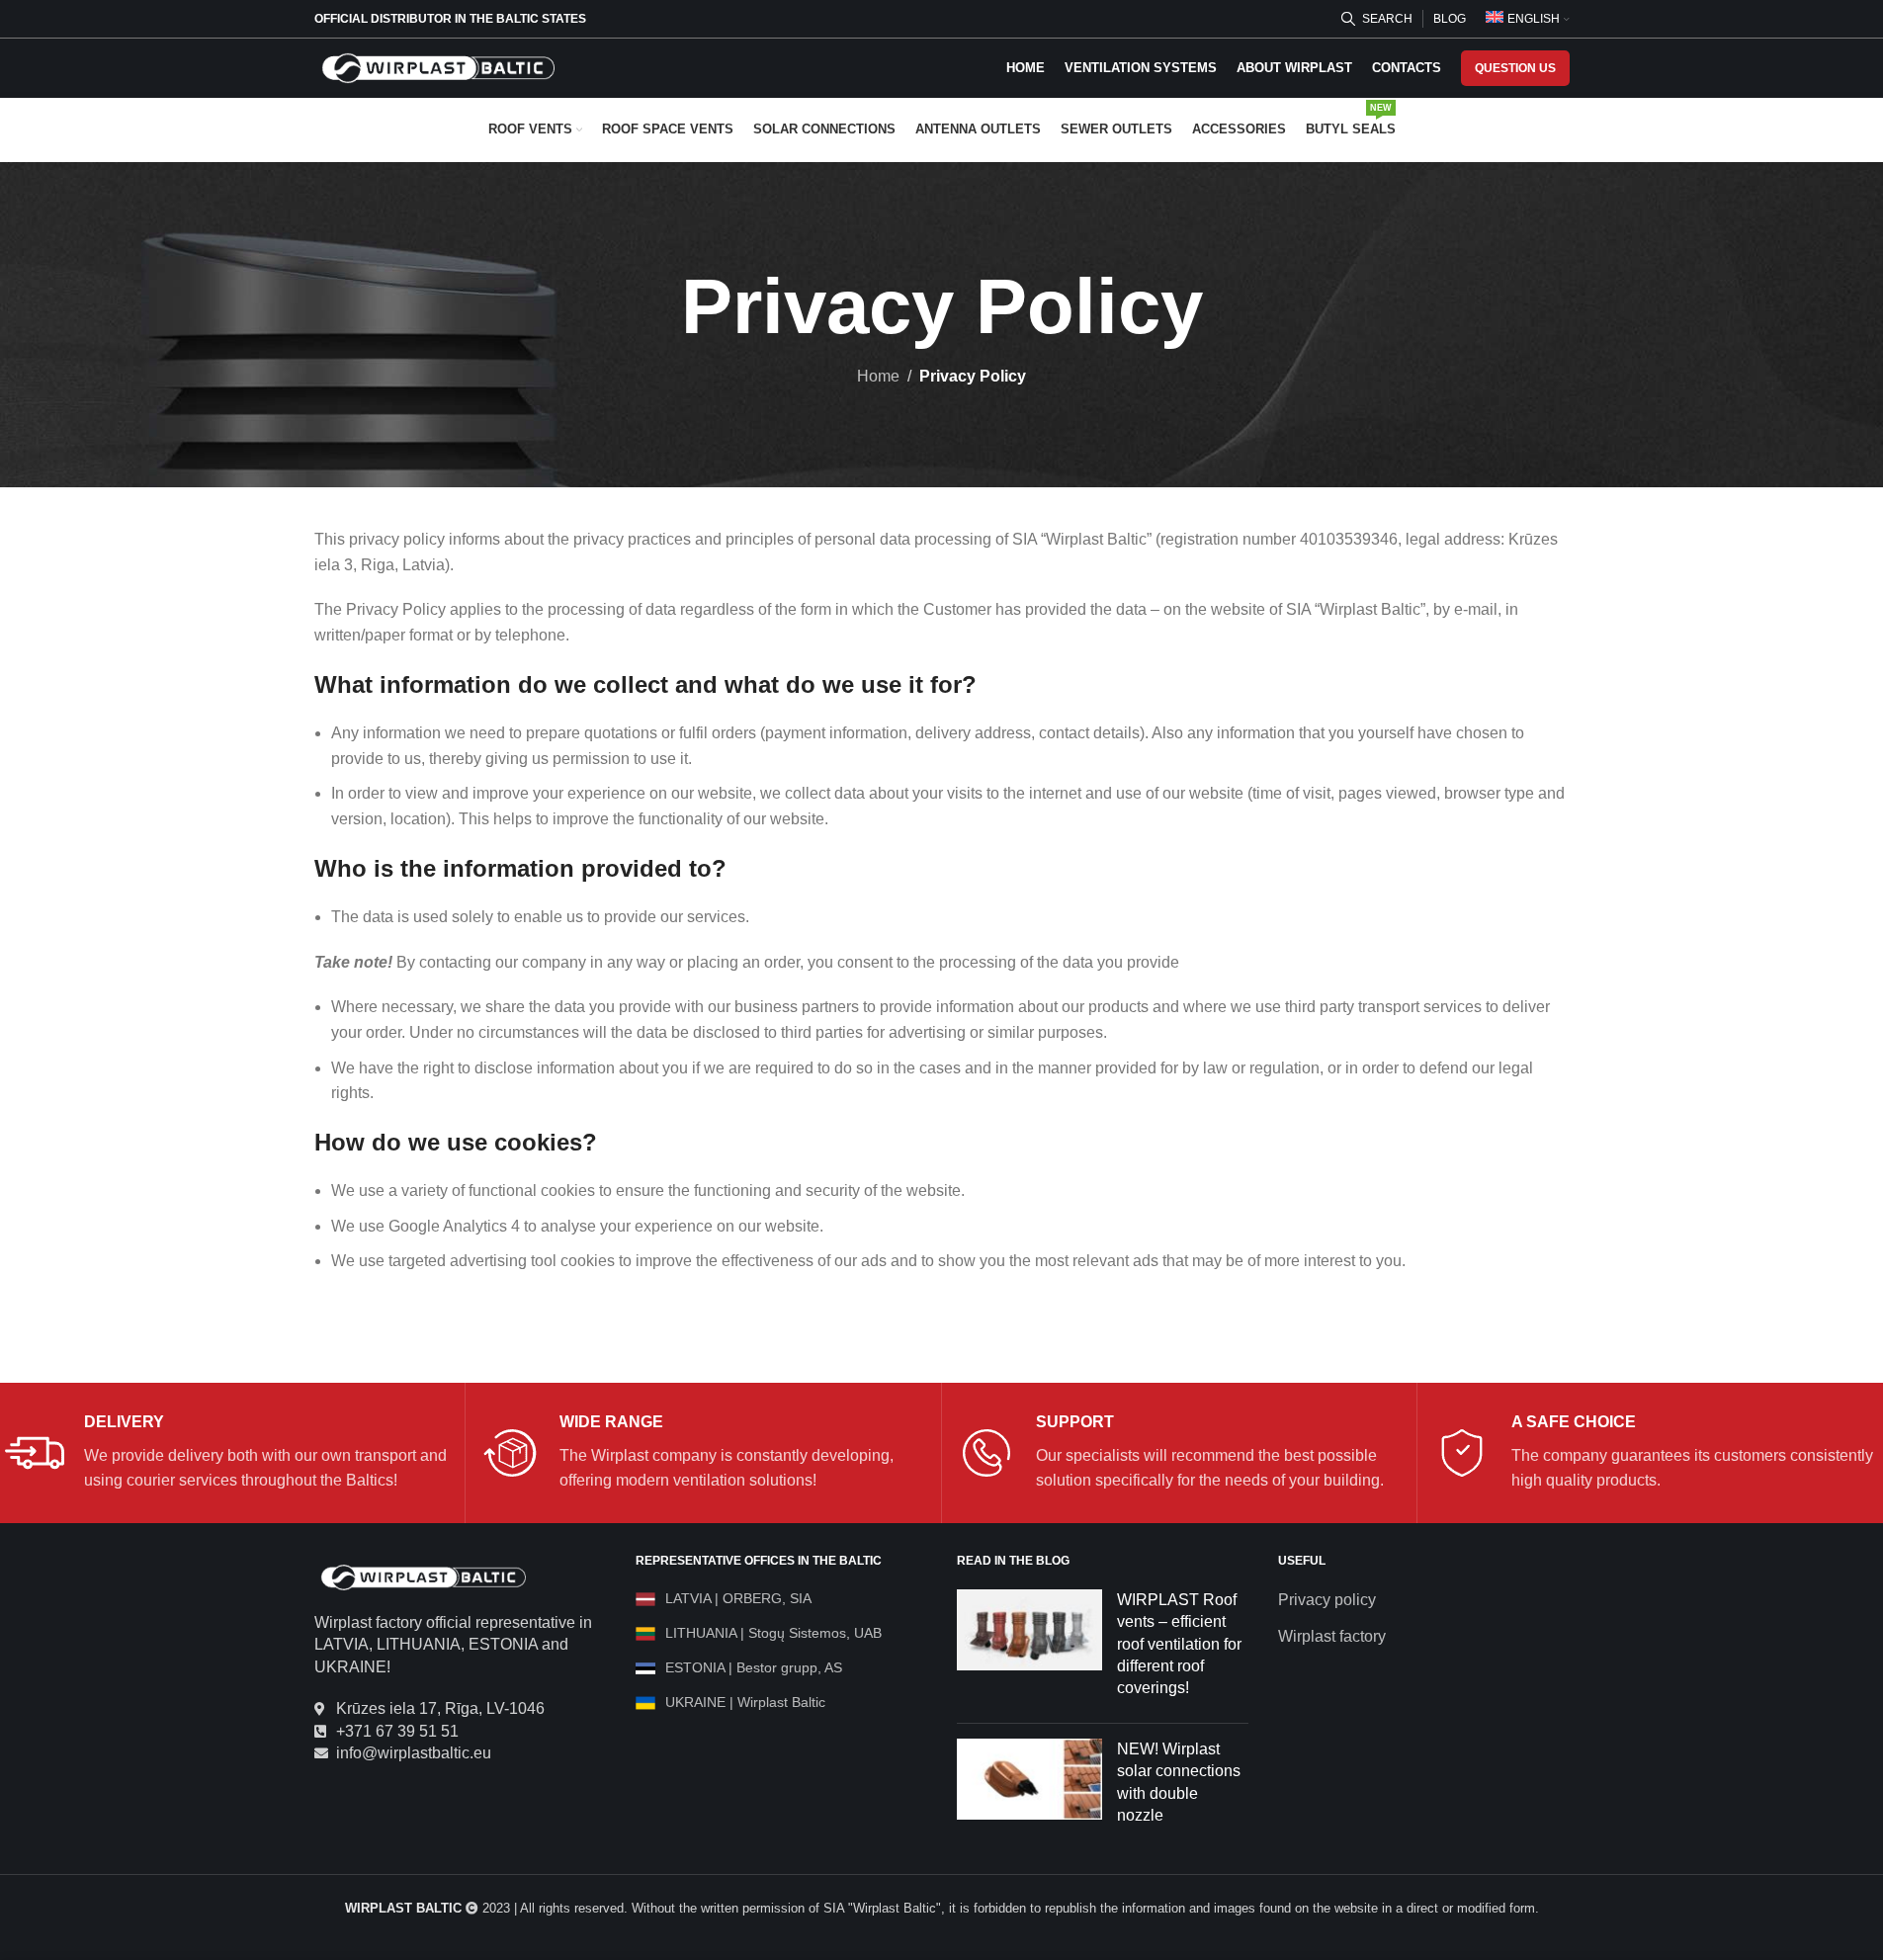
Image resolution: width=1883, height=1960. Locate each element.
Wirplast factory (1332, 1636)
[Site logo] (438, 67)
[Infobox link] (227, 1453)
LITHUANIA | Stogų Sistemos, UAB (773, 1633)
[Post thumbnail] (1030, 1649)
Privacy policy (1327, 1600)
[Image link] (423, 1576)
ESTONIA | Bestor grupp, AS (754, 1667)
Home (878, 376)
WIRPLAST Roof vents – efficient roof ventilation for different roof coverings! (1179, 1644)
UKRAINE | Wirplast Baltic (745, 1702)
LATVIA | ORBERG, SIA (738, 1598)
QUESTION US (1515, 68)
